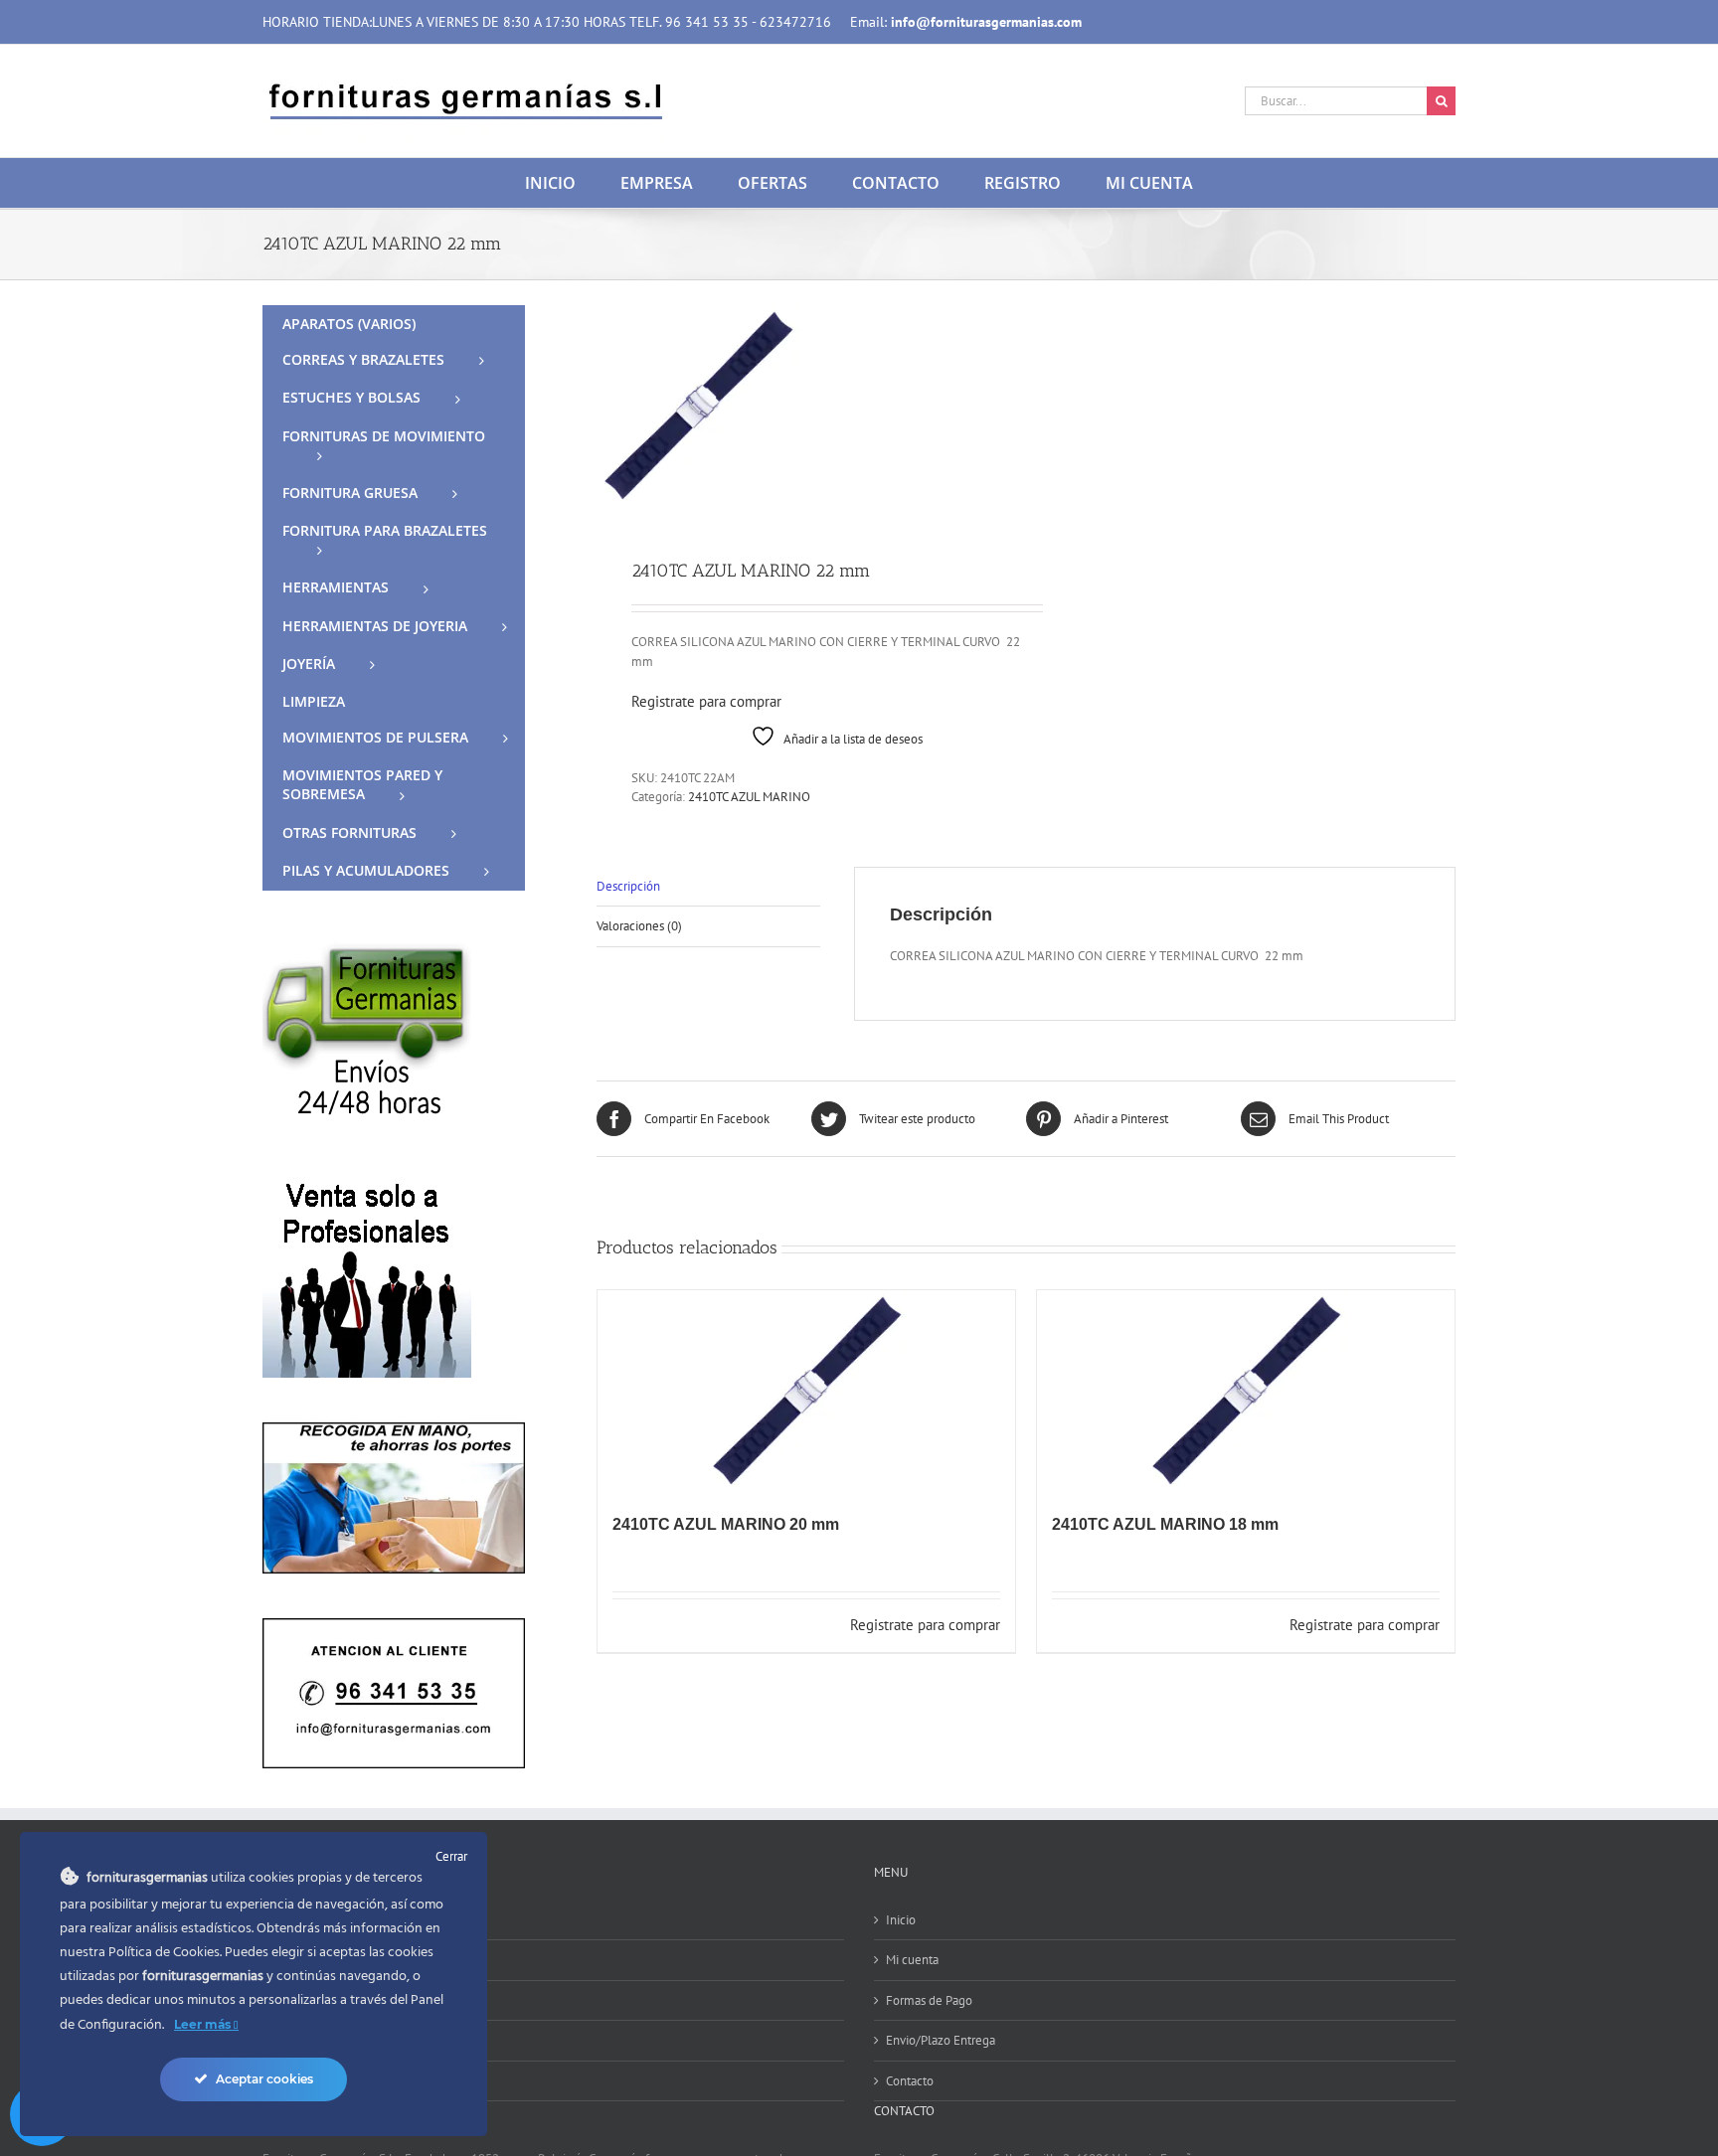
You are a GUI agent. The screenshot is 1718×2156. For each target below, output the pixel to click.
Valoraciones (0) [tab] (639, 926)
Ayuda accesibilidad (328, 2040)
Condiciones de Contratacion (351, 1960)
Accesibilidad (310, 2000)
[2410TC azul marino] (803, 407)
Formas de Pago (929, 2000)
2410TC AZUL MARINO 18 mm (1165, 1524)
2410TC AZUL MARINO (749, 797)
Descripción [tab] (628, 886)
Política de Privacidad (332, 1920)
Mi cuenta (912, 1960)
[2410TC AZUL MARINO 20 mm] (806, 1392)
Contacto (910, 2081)
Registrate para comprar (706, 701)
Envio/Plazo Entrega (941, 2040)
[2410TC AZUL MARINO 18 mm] (1246, 1392)
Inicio (901, 1920)
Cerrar (451, 1856)
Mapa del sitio (312, 2081)
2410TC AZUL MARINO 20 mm (726, 1524)
